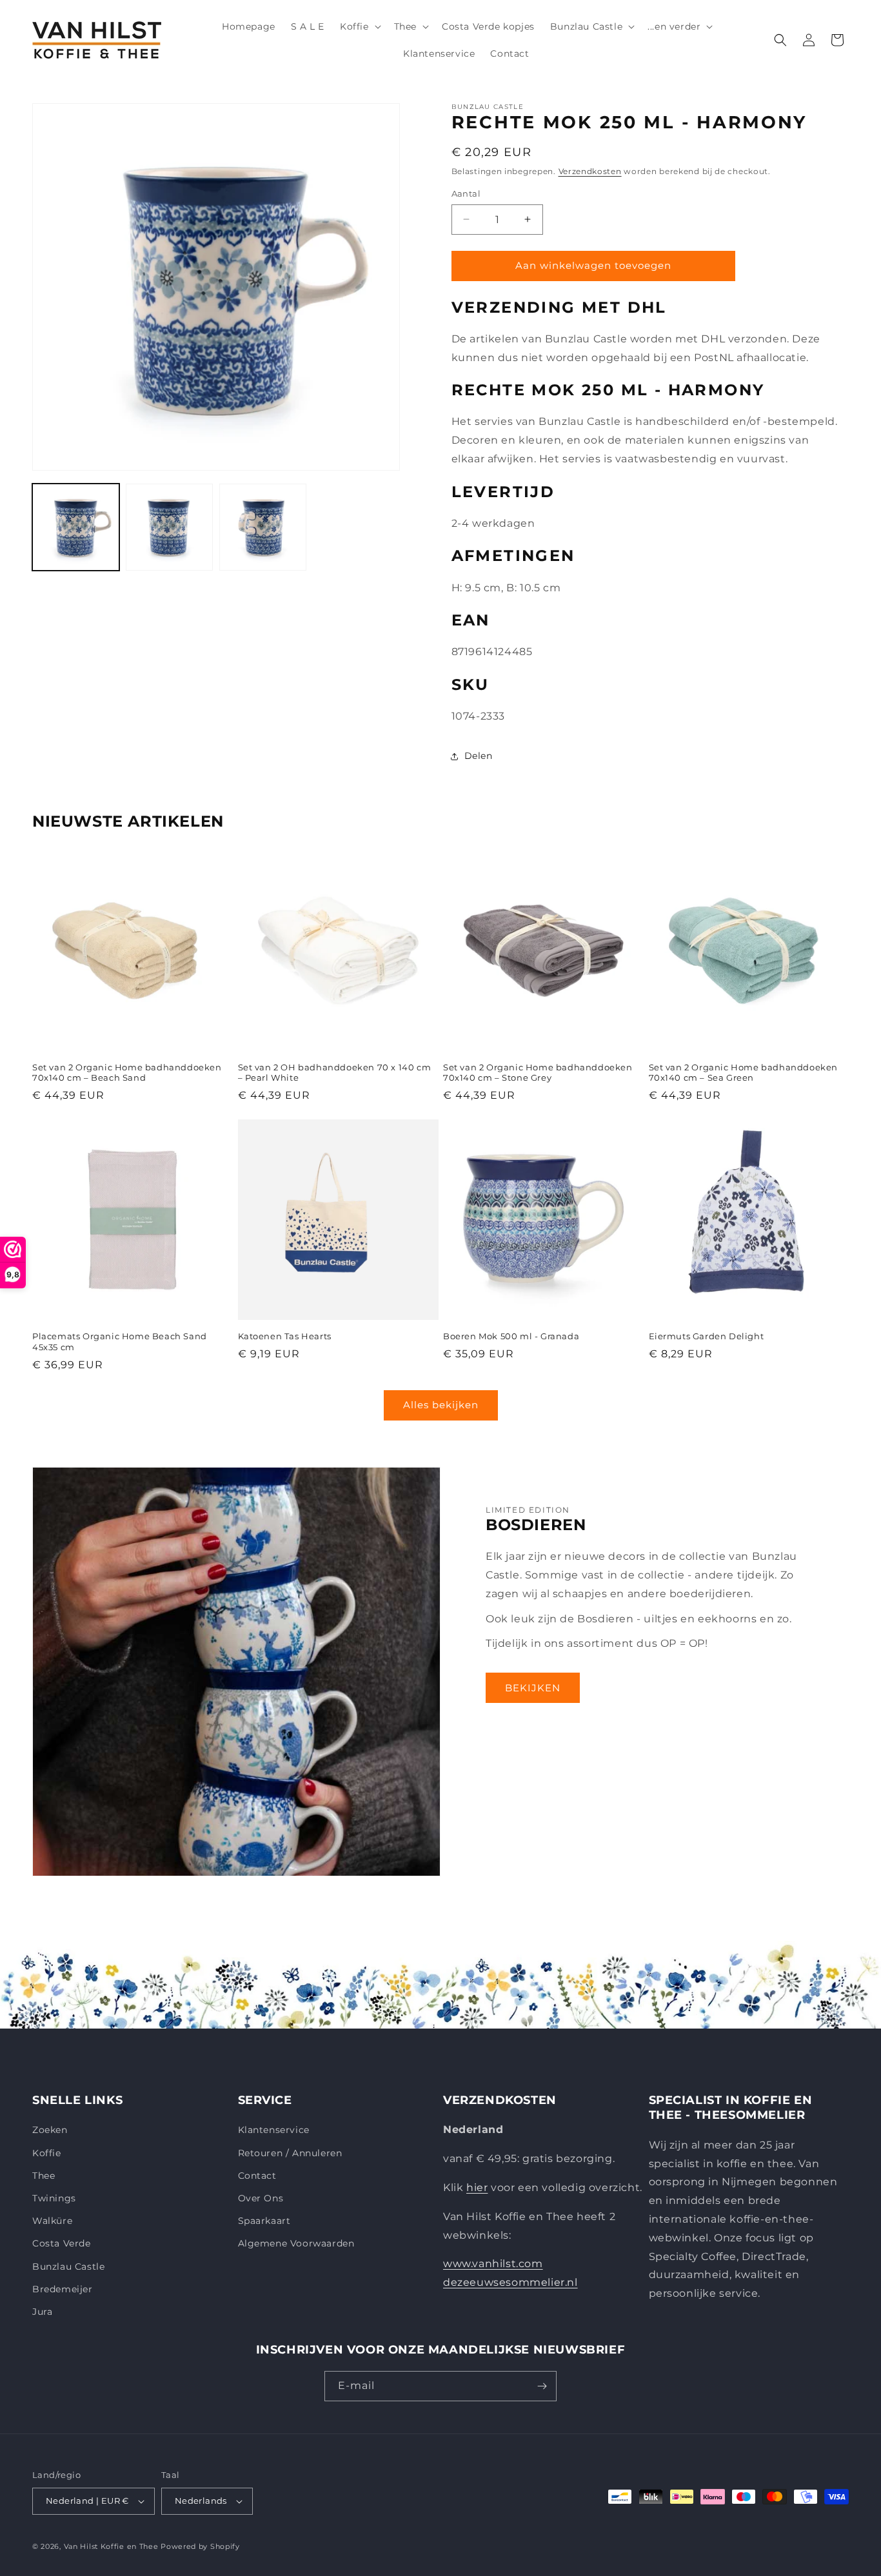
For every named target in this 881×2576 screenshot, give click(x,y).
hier (477, 2188)
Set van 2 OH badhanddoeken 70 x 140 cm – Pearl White (335, 1073)
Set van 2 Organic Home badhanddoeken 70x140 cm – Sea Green (744, 1073)
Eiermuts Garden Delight (707, 1336)
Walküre (52, 2221)
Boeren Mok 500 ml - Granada (511, 1336)
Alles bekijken (441, 1405)
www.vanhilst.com (493, 2264)
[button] (359, 26)
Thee (44, 2176)
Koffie (47, 2153)
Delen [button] (479, 756)
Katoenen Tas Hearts (285, 1336)
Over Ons (261, 2198)
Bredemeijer (63, 2289)
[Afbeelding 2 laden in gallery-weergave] (169, 527)
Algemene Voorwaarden (296, 2243)
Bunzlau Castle (68, 2266)
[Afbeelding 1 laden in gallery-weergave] (76, 527)
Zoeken (50, 2130)
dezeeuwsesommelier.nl (510, 2282)
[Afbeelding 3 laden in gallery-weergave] (263, 527)
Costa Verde (62, 2243)
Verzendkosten (590, 171)
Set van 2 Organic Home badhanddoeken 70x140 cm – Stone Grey (538, 1073)
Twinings (54, 2198)
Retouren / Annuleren (290, 2153)
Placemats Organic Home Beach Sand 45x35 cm (120, 1342)
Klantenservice (274, 2130)
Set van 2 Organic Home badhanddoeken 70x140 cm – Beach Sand (127, 1073)
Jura (42, 2312)
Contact (257, 2176)
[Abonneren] (542, 2386)
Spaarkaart (264, 2221)
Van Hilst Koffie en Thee (111, 2546)
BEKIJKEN (533, 1688)
